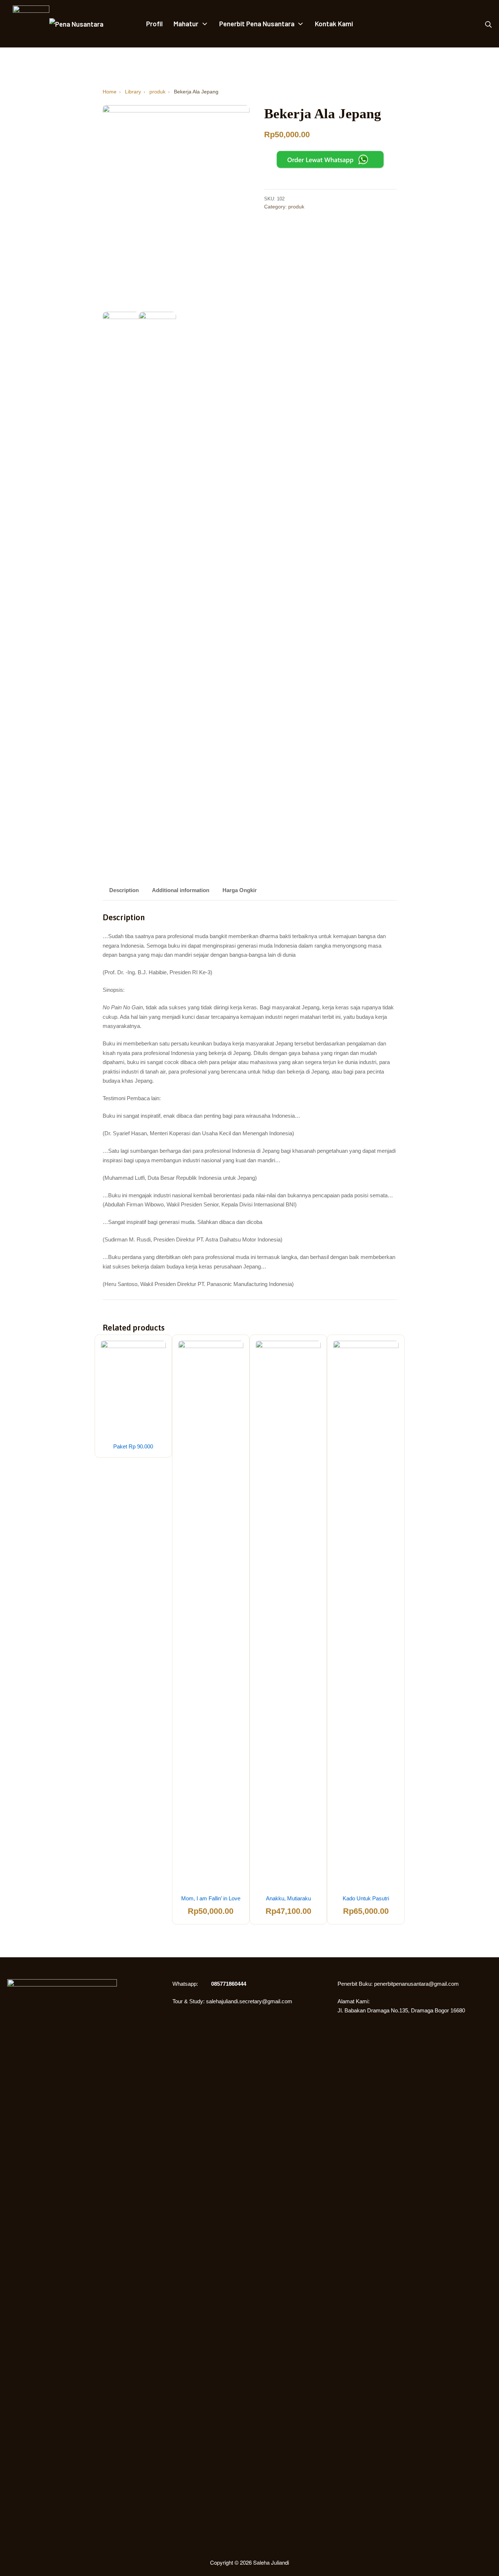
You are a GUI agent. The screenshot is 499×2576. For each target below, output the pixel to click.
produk (296, 207)
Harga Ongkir (240, 890)
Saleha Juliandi (271, 2562)
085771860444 (229, 1984)
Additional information (181, 890)
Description (124, 890)
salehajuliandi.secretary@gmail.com (249, 2001)
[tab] (124, 891)
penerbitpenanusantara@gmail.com (416, 1984)
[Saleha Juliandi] (26, 24)
